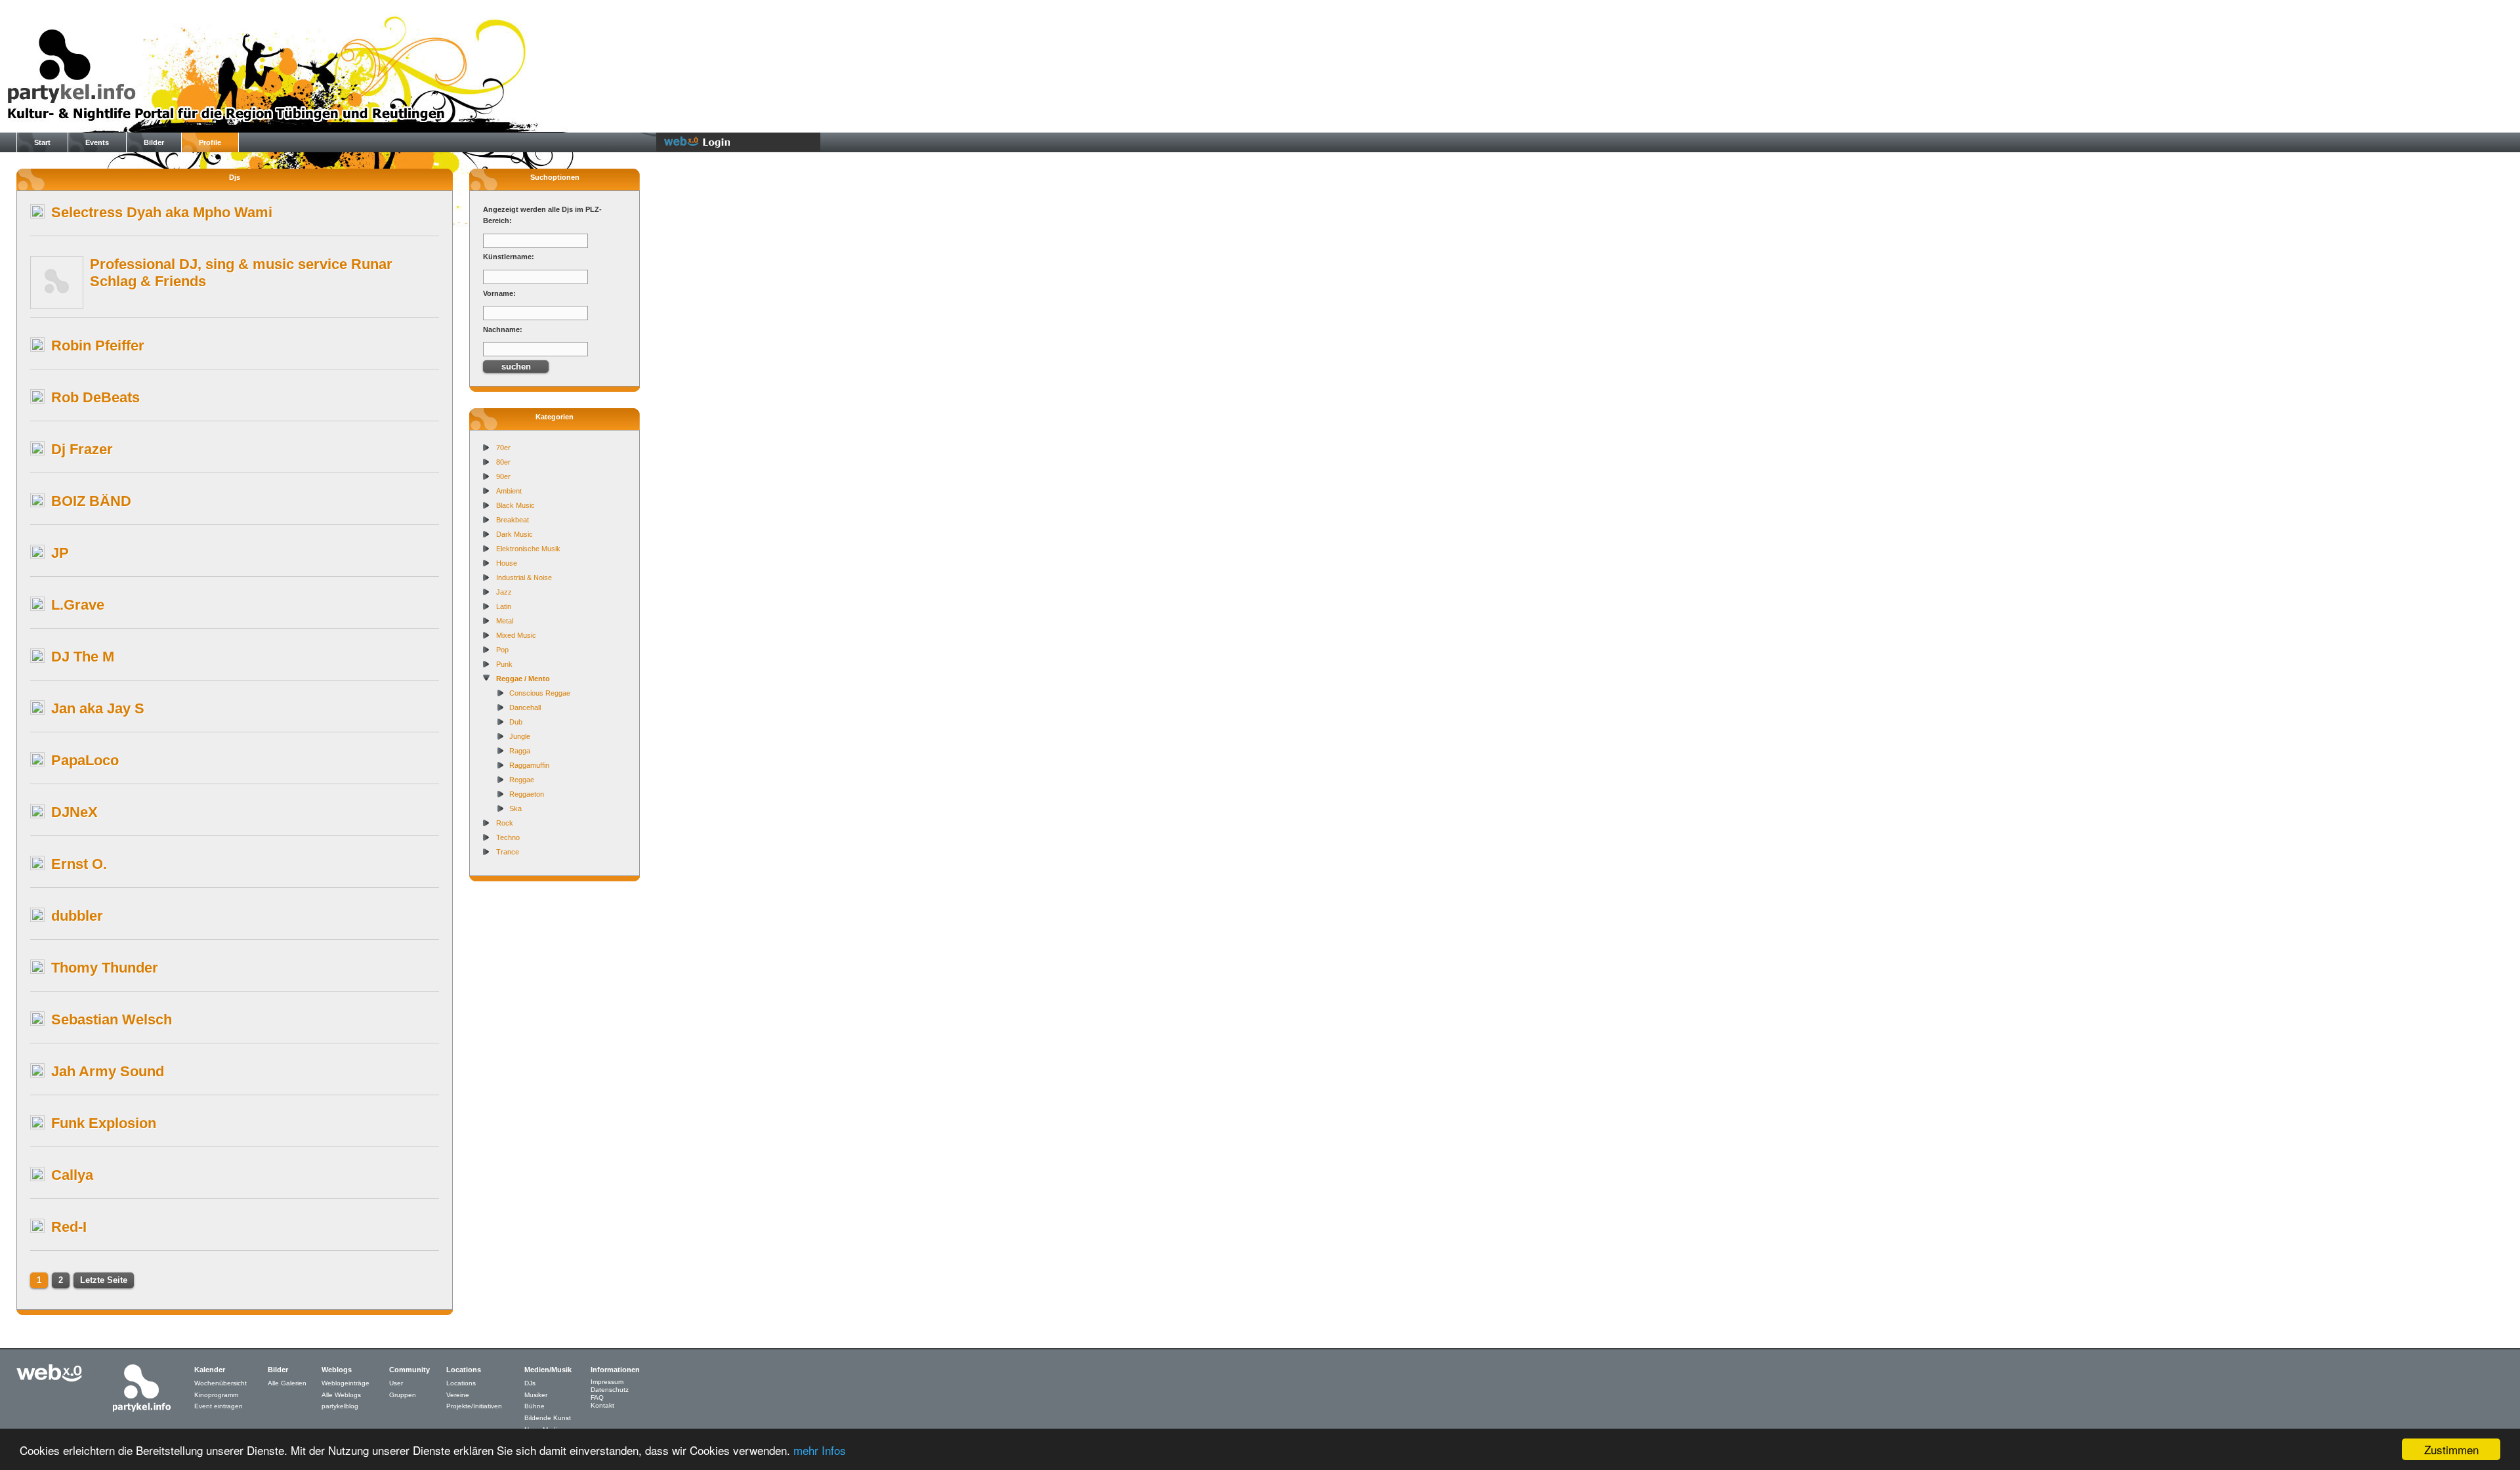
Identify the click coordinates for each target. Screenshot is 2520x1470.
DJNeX (74, 812)
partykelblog (340, 1406)
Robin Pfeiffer (98, 346)
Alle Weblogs (341, 1395)
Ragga (520, 751)
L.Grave (78, 605)
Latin (504, 606)
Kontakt (602, 1405)
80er (503, 462)
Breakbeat (513, 520)
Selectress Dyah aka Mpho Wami (162, 212)
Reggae (522, 780)
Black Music (515, 505)
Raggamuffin (529, 765)
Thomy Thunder (105, 968)
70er (503, 448)
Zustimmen (2451, 1449)
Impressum (607, 1382)
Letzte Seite (104, 1280)
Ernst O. (79, 864)
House (507, 563)
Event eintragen (219, 1406)
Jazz (504, 592)
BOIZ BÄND (91, 501)
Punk (504, 664)
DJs (530, 1383)
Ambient (509, 491)
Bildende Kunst (548, 1418)
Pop (502, 650)
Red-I (69, 1227)
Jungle (520, 736)
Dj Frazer (82, 449)
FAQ (597, 1397)
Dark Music (514, 534)
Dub (516, 722)
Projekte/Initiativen (474, 1406)
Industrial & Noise (524, 577)
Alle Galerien (287, 1383)
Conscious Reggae (540, 693)
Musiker (536, 1395)
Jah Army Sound (108, 1071)
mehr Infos (820, 1450)
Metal (505, 621)
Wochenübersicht (220, 1383)
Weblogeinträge (346, 1383)
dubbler (77, 916)
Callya (72, 1175)
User (396, 1383)
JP (60, 553)
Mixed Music (516, 635)
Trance (508, 852)
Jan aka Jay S (98, 708)
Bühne (535, 1406)
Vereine (458, 1395)
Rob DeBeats (95, 397)
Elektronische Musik (528, 549)
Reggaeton (527, 794)
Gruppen (403, 1395)
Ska (515, 808)
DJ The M (83, 657)
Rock (505, 823)
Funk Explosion (104, 1123)
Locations (461, 1383)
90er (503, 476)
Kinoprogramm (216, 1395)
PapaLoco (85, 760)
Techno (508, 837)
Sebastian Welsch (112, 1019)
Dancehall (525, 707)
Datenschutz (610, 1390)
